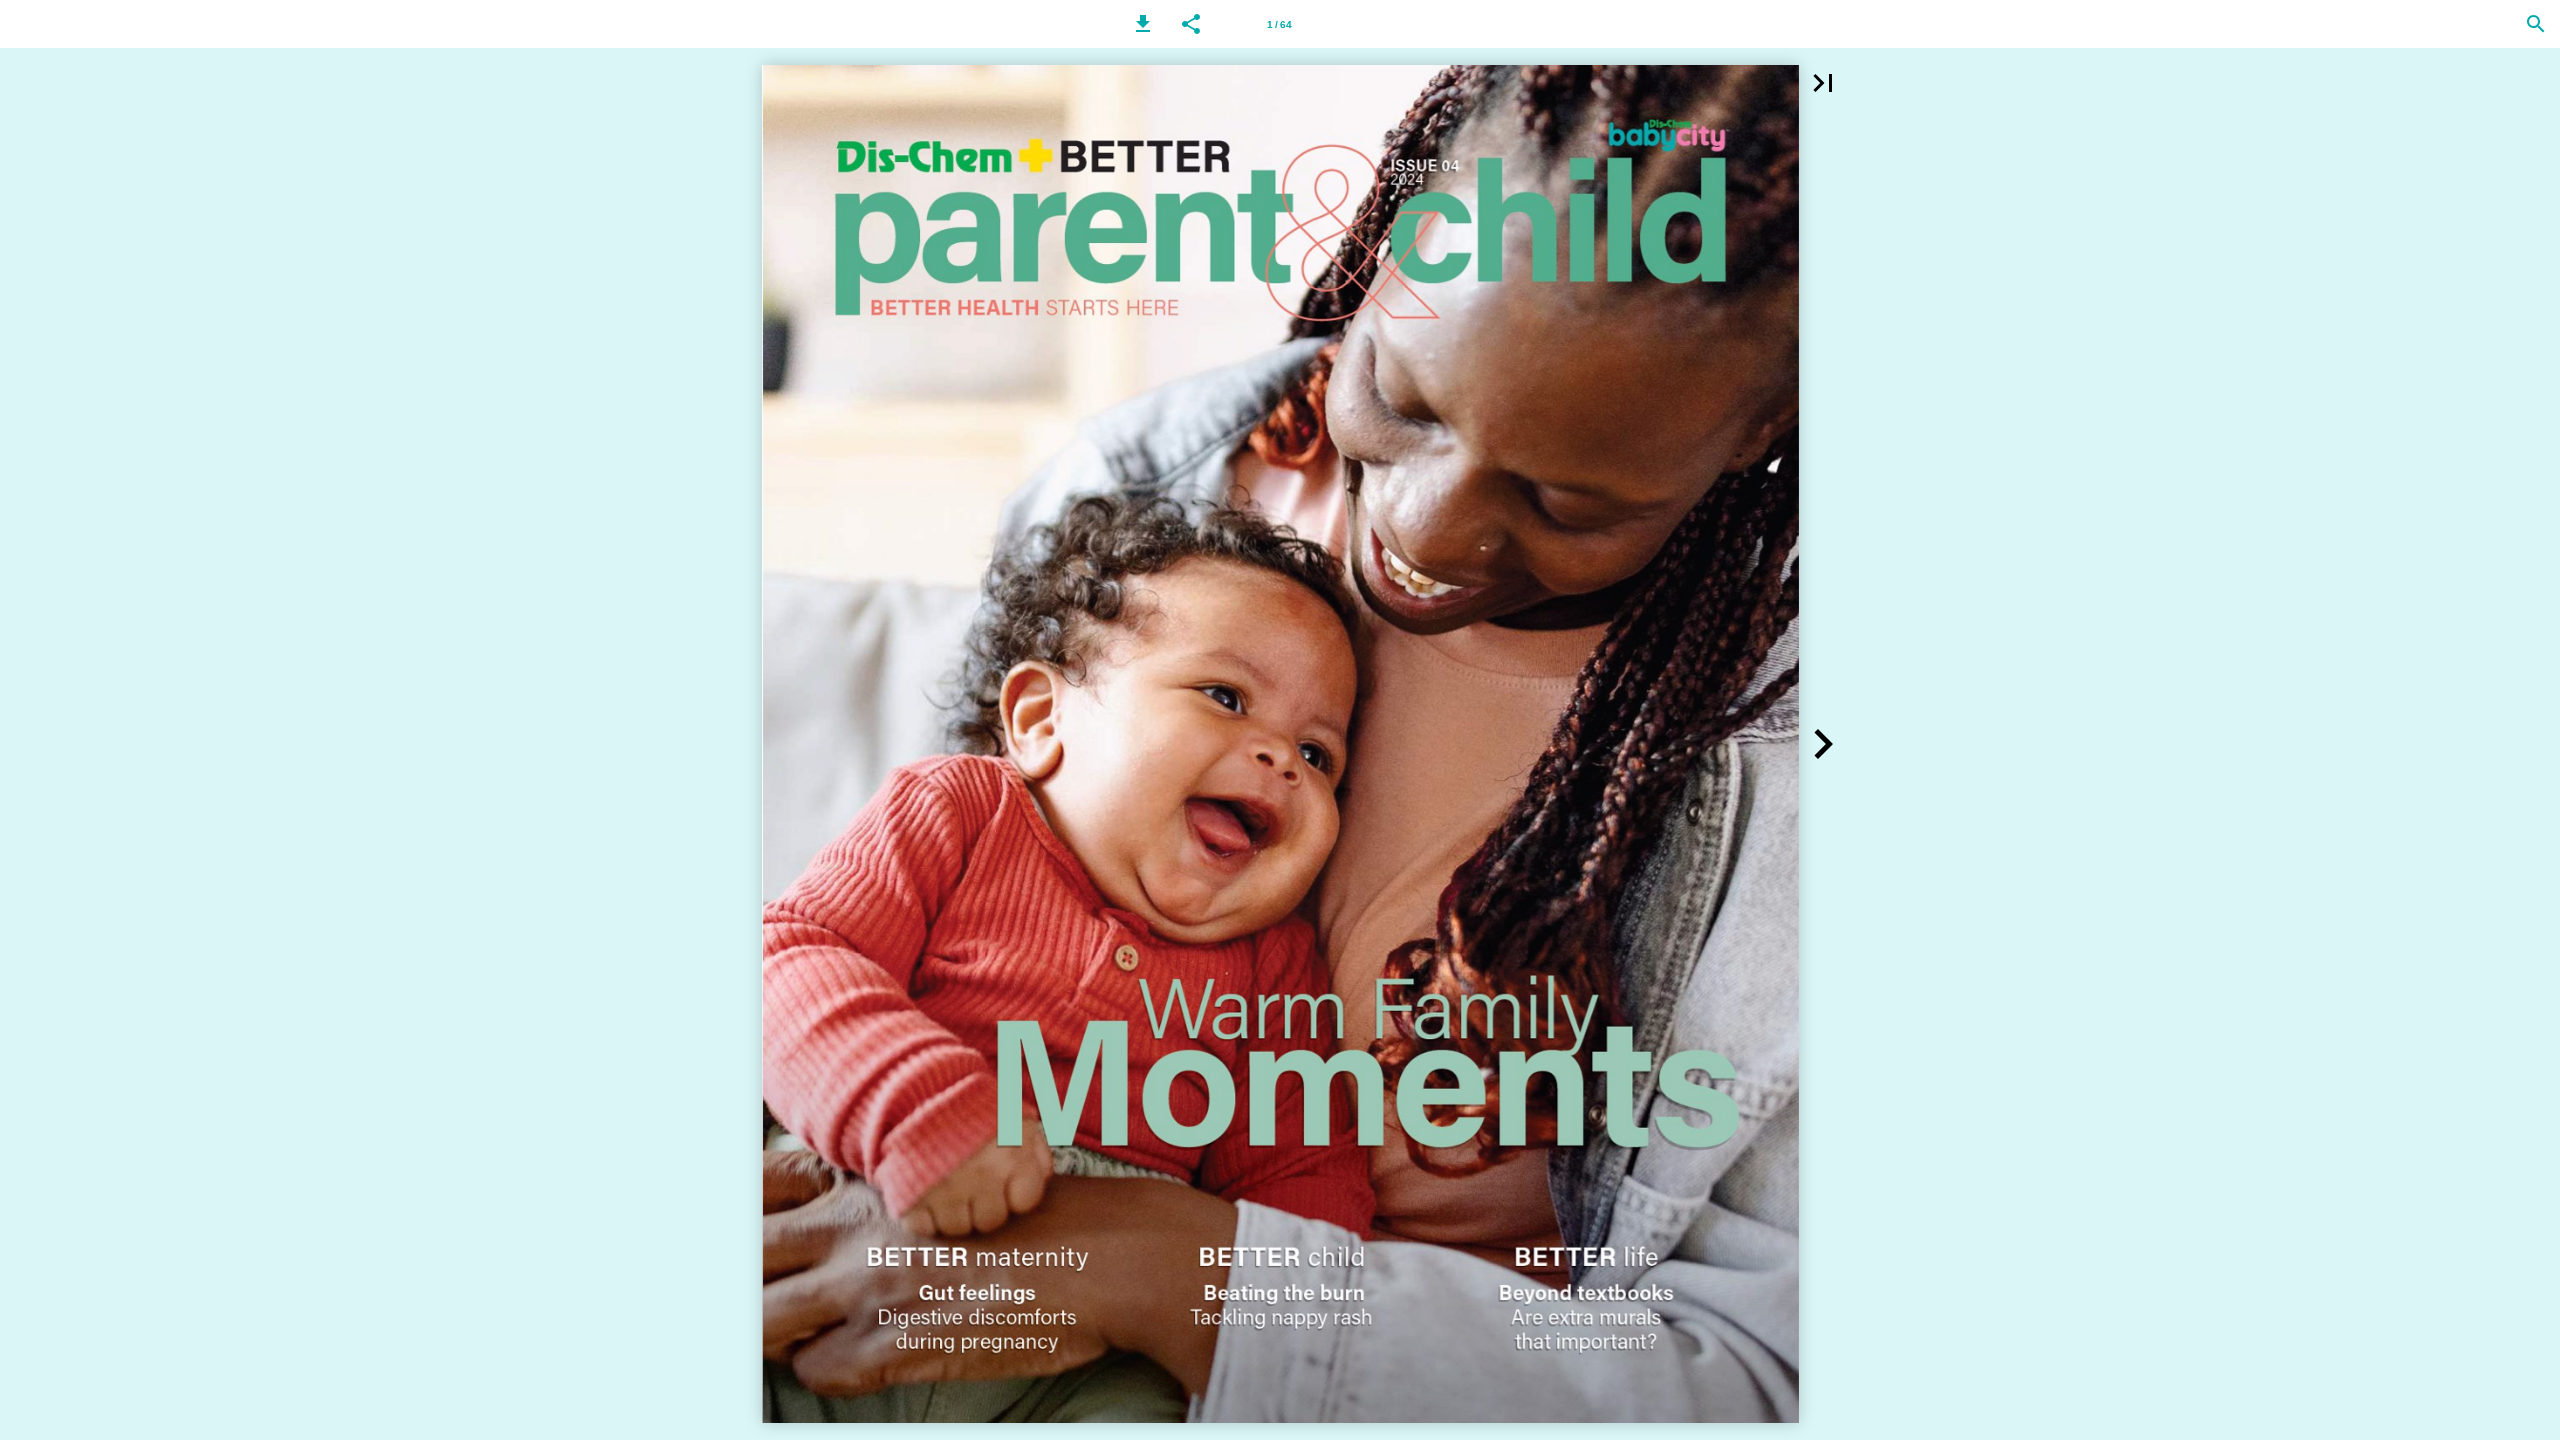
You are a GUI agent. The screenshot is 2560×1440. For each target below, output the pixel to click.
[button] (1143, 24)
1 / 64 (1279, 24)
